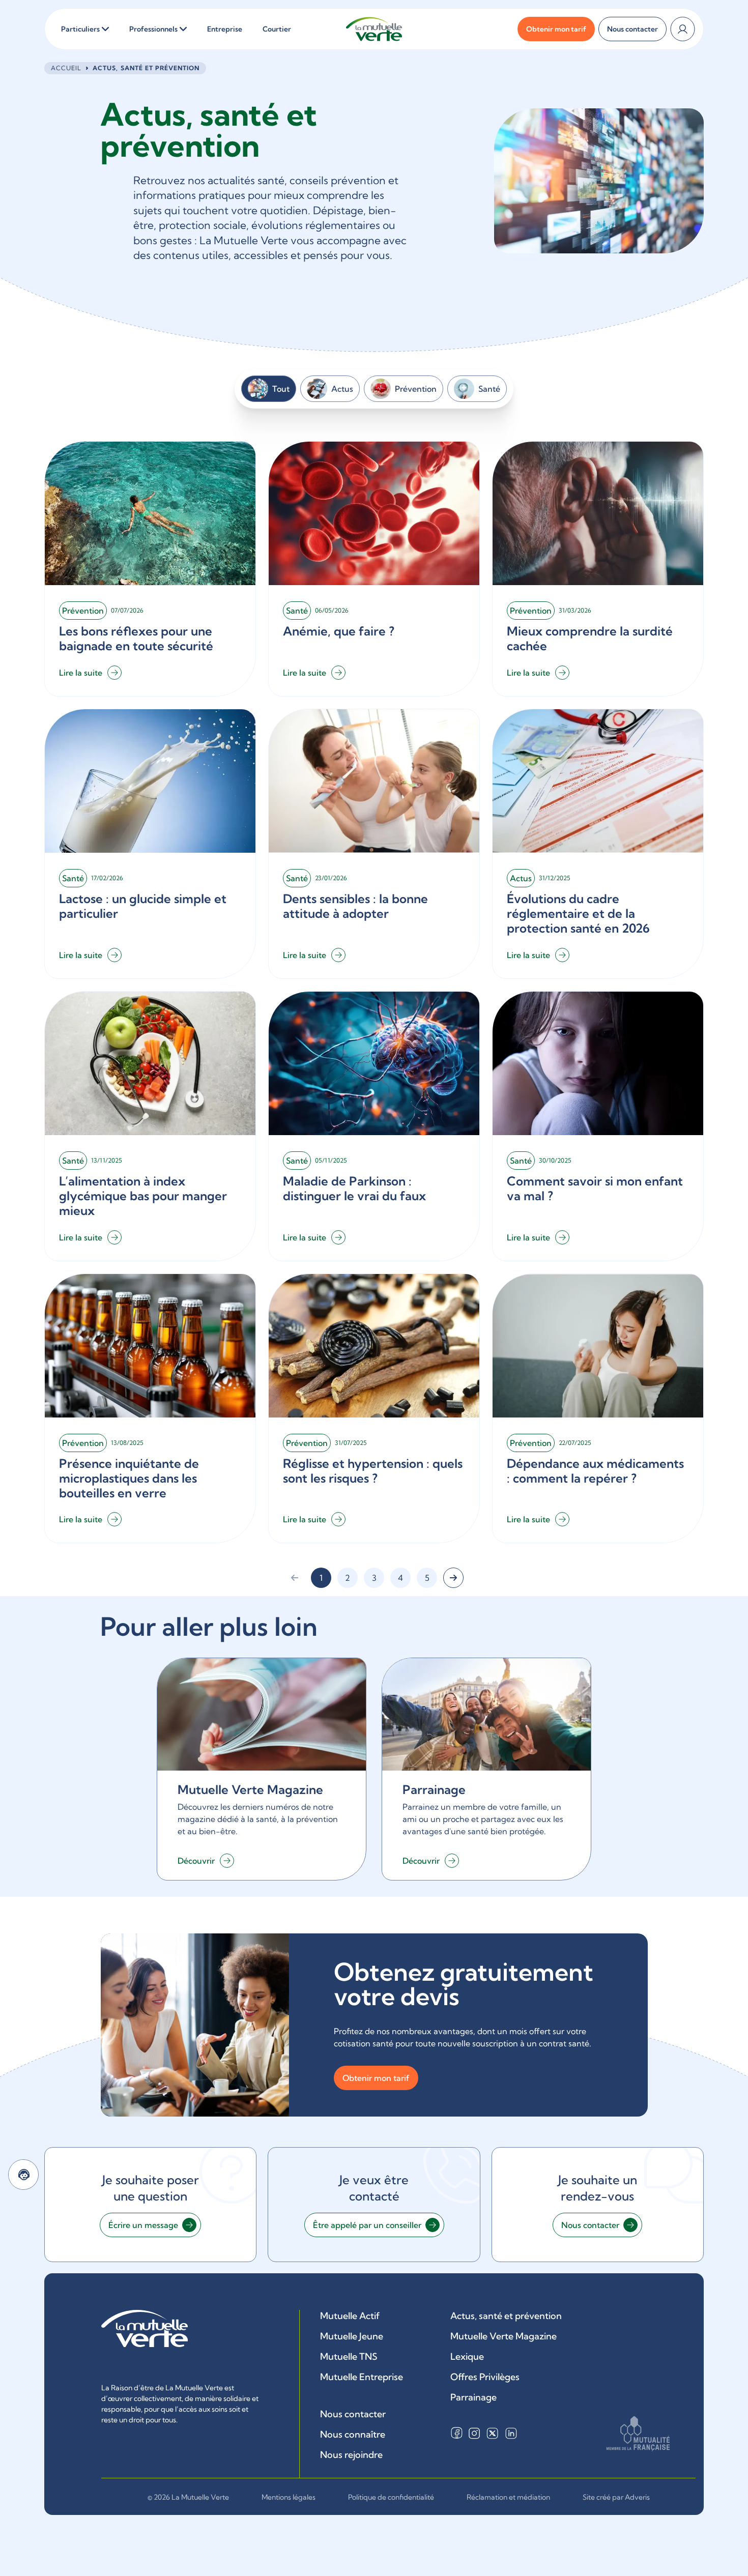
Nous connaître (353, 2434)
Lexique (467, 2356)
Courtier (277, 29)
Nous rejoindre (351, 2455)
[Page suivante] (453, 1578)
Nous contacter (353, 2414)
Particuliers (80, 29)
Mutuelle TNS (349, 2356)
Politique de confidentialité (391, 2497)
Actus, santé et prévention (506, 2316)
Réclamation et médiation (508, 2497)
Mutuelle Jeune (352, 2336)
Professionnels (153, 29)
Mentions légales (289, 2497)
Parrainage (473, 2397)
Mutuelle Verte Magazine (504, 2336)
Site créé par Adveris (616, 2497)
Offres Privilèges (485, 2377)
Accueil (66, 68)
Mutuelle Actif (350, 2316)
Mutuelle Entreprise (362, 2377)
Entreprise (225, 29)
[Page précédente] (295, 1578)
